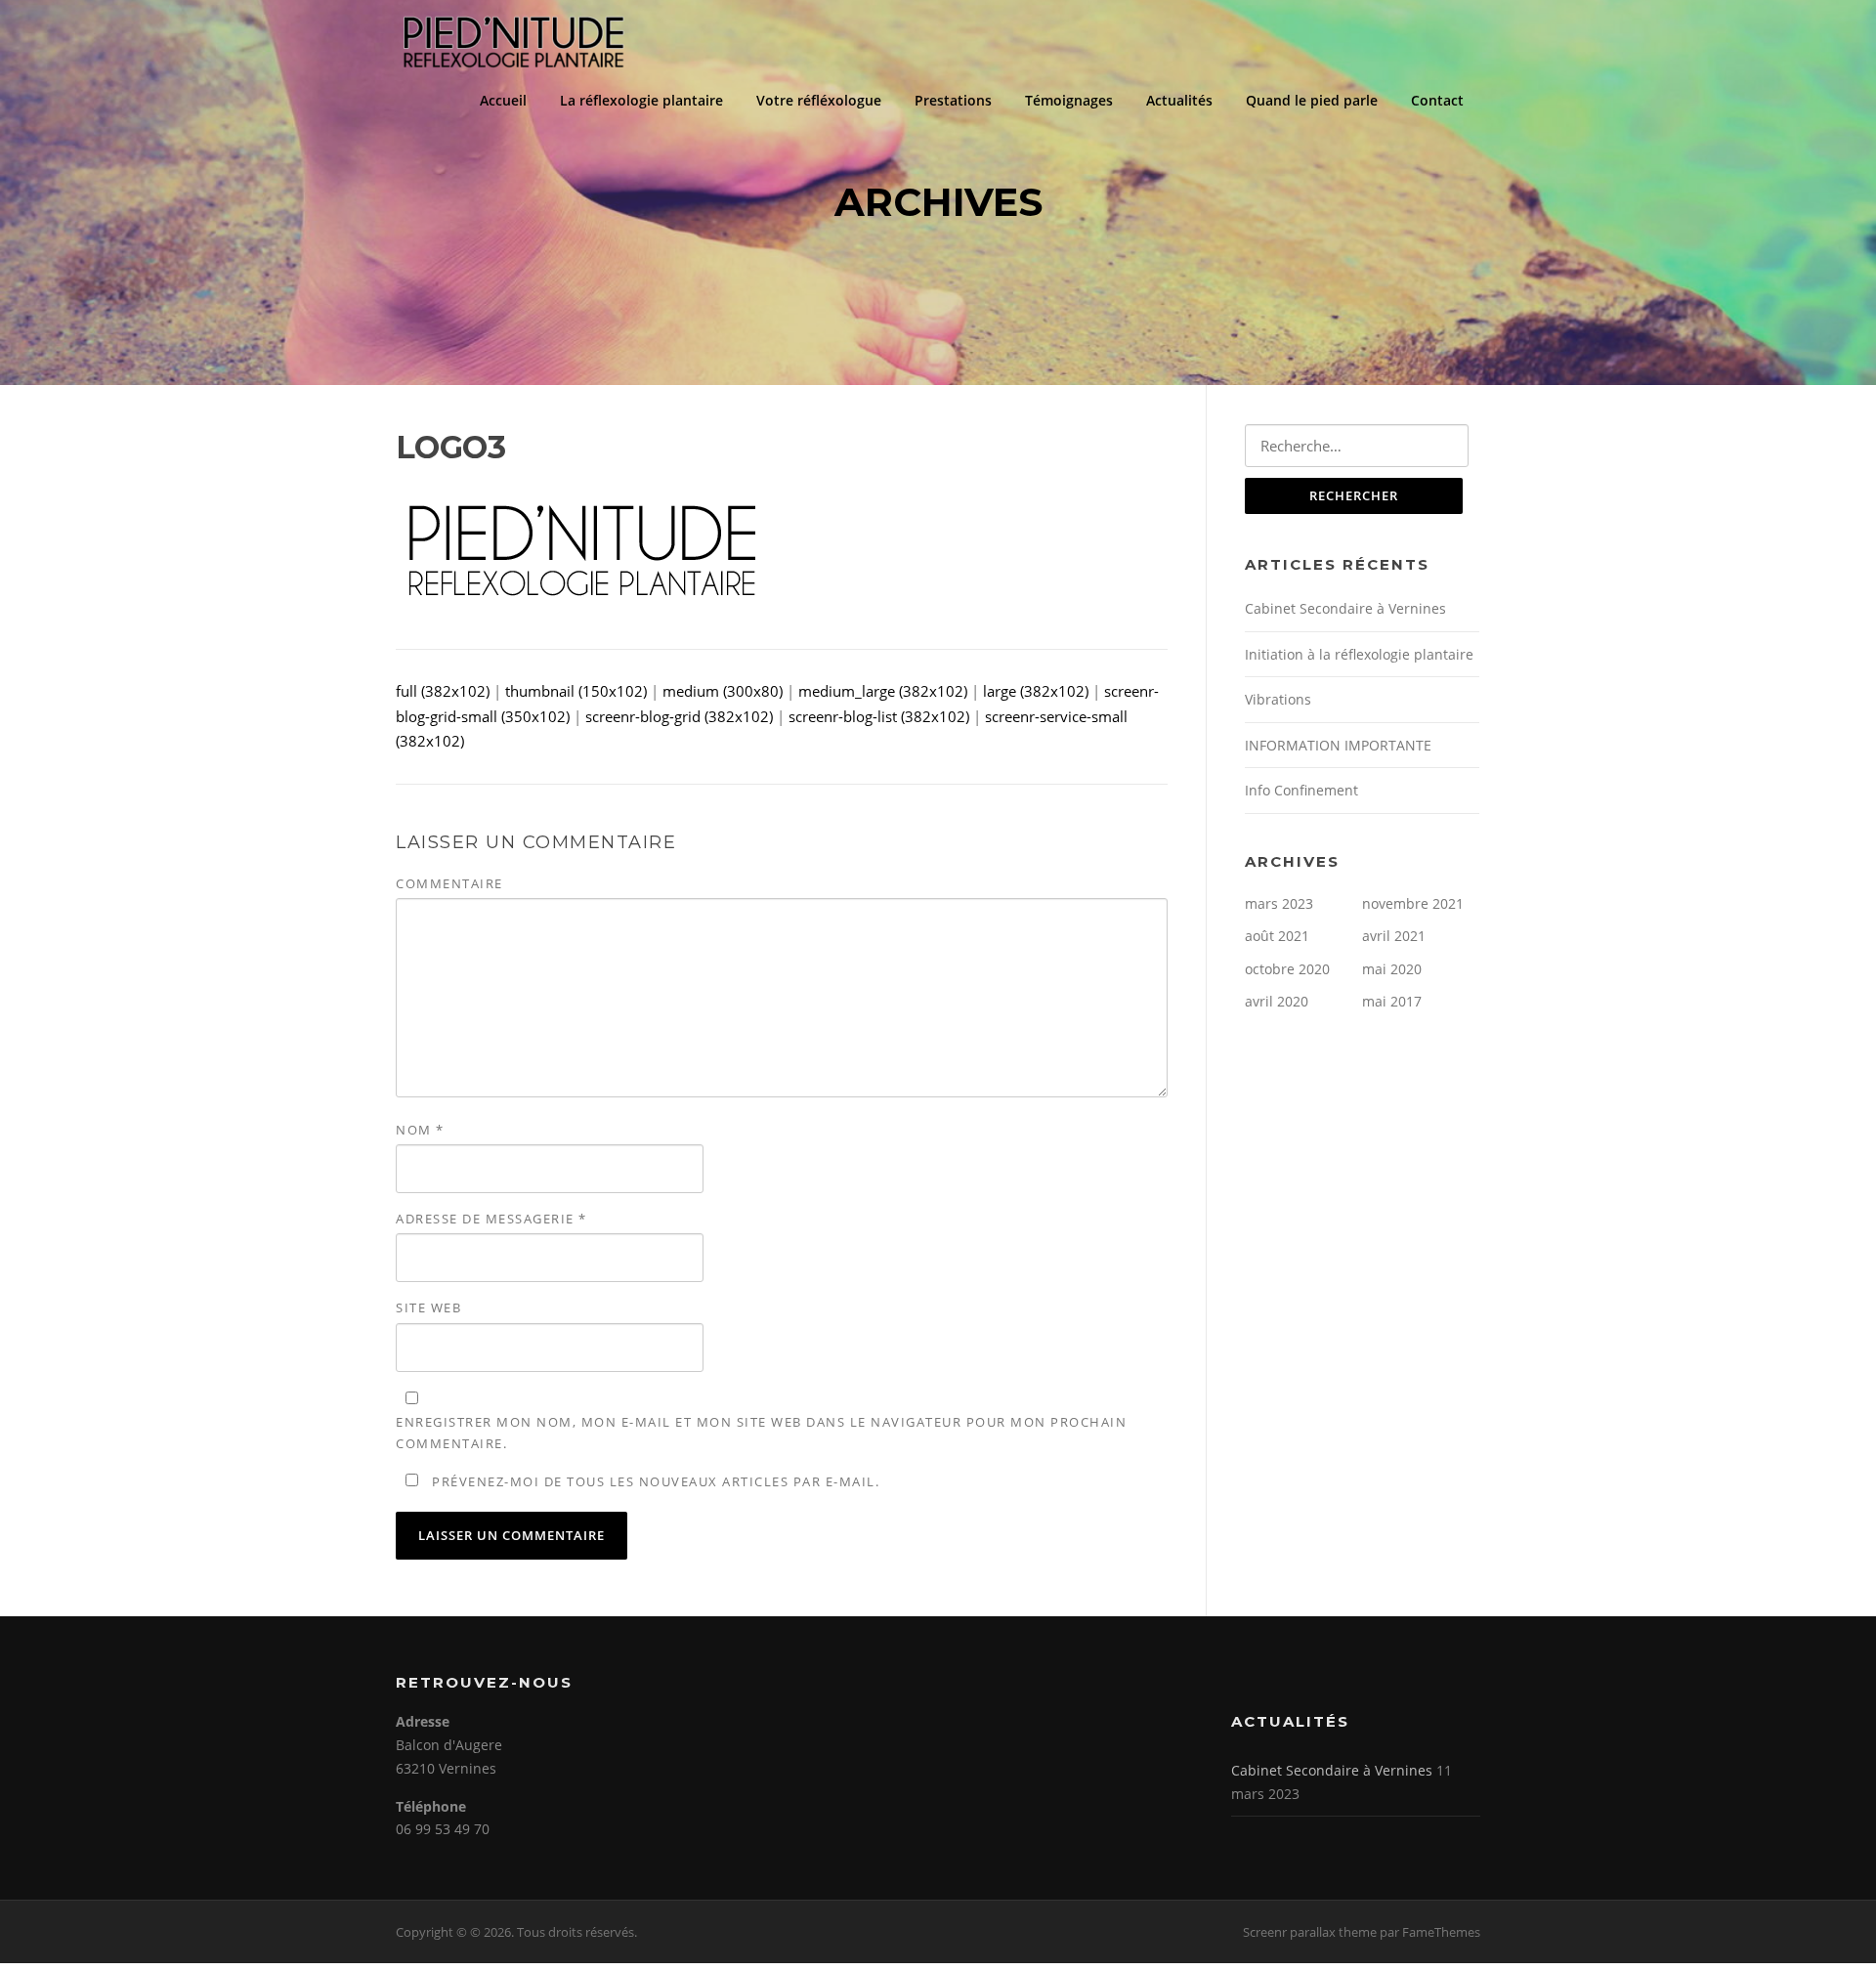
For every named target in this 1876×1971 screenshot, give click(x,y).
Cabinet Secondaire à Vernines (1345, 608)
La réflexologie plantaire (641, 100)
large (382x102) (1036, 691)
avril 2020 (1277, 1001)
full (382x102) (443, 691)
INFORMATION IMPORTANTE (1338, 745)
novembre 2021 (1413, 903)
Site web (428, 1307)
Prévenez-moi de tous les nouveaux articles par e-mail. (656, 1481)
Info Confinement (1301, 790)
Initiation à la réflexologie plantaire (1359, 654)
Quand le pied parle (1312, 100)
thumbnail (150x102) (576, 691)
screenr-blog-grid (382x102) (679, 716)
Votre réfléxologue (819, 100)
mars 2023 (1279, 903)
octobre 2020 (1287, 969)
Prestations (953, 100)
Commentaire (449, 883)
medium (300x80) (723, 691)
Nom (420, 1130)
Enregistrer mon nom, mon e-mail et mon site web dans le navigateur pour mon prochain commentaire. (761, 1433)
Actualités (1179, 100)
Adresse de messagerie (491, 1219)
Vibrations (1278, 699)
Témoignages (1069, 100)
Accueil (503, 100)
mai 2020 (1392, 969)
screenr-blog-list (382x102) (879, 716)
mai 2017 (1392, 1001)
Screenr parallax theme (1310, 1932)
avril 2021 (1394, 936)
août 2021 (1277, 936)
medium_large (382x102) (883, 691)
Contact (1437, 100)
